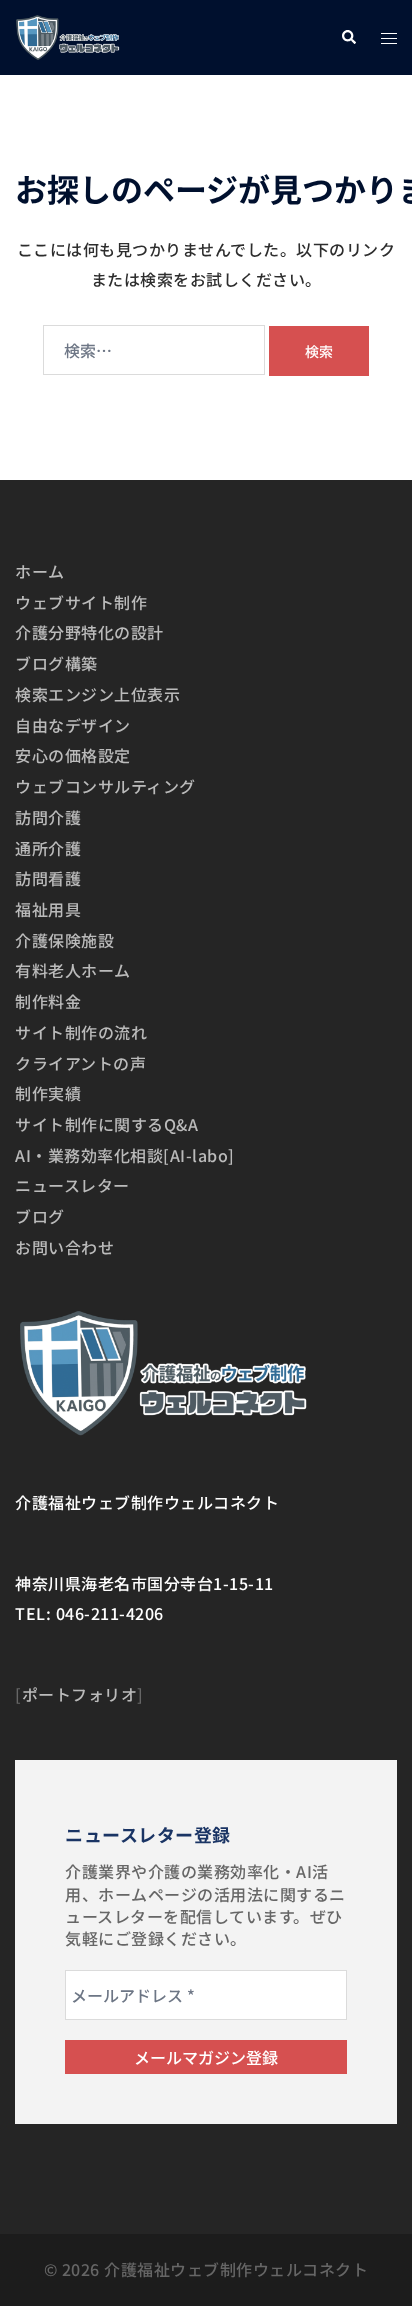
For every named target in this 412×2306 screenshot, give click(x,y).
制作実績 (48, 1093)
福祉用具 (48, 909)
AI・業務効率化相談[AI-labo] (125, 1155)
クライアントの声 (80, 1063)
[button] (348, 37)
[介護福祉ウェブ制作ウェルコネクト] (67, 35)
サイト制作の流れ (81, 1032)
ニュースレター (72, 1185)
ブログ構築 (56, 663)
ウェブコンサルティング (105, 786)
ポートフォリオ (80, 1694)
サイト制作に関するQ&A (106, 1124)
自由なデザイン (73, 725)
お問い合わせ (64, 1247)
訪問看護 (48, 878)
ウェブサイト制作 (81, 602)
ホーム (40, 571)
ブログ (40, 1216)
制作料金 (48, 1001)
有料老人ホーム (73, 970)
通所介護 (48, 848)
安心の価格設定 (73, 755)
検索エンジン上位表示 (97, 694)
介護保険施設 (64, 940)
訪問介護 (48, 817)
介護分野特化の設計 (89, 632)
